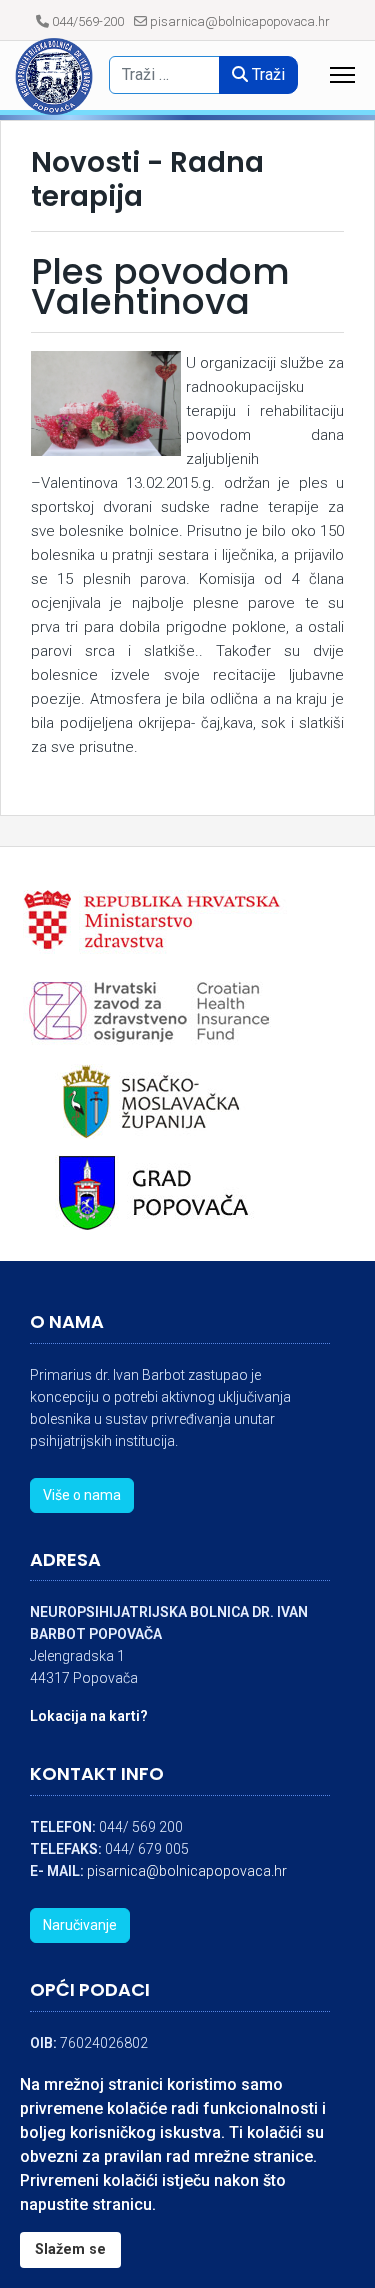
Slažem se (70, 2249)
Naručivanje (80, 1925)
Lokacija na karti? (89, 1716)
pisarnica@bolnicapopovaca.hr (240, 21)
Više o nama (82, 1495)
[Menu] (342, 75)
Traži (266, 74)
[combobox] (171, 75)
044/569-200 (88, 21)
